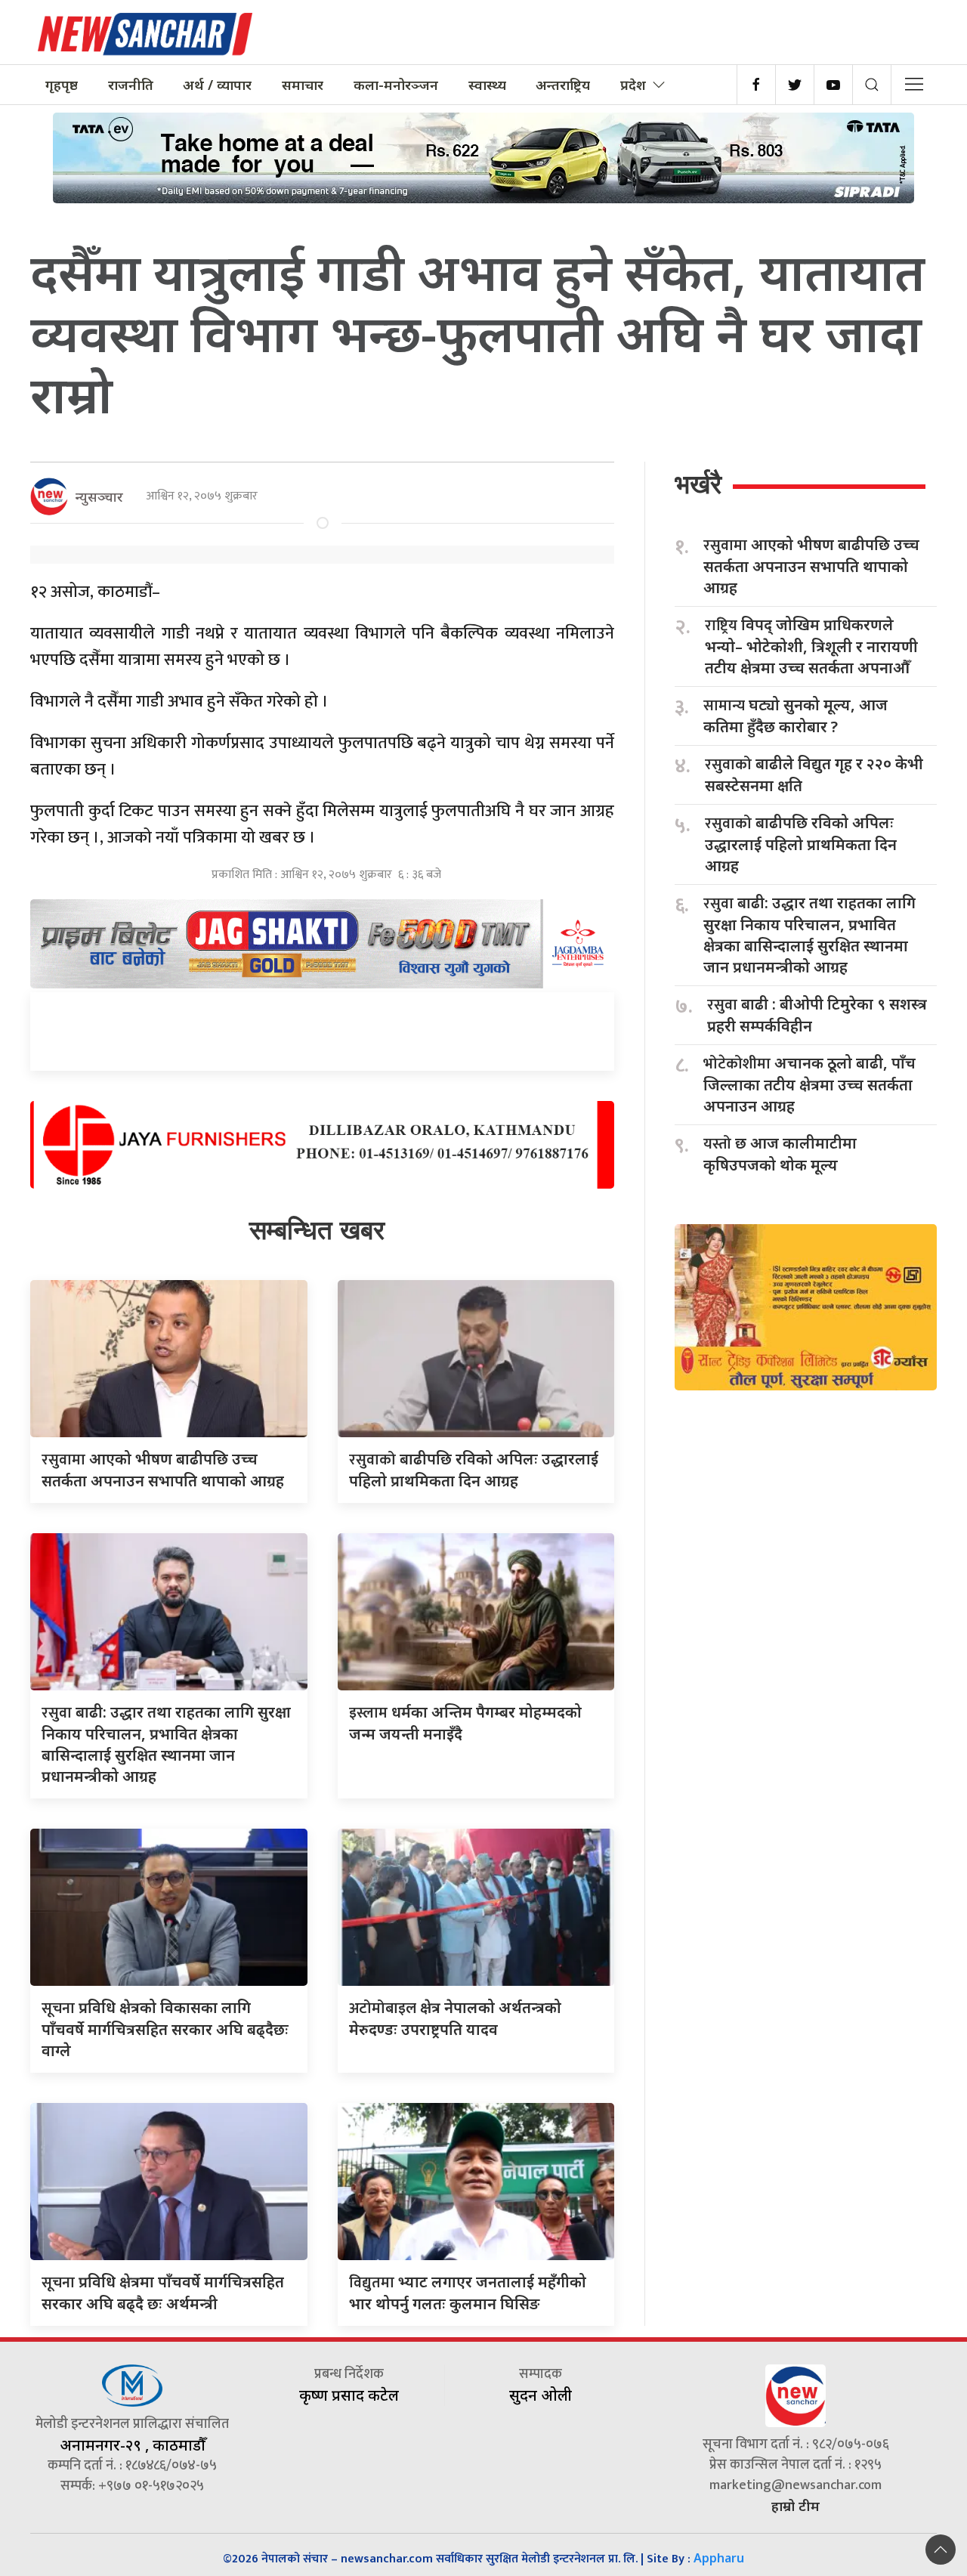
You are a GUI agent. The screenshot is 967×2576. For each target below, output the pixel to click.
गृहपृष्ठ (62, 85)
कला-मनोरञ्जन (396, 85)
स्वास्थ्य (487, 85)
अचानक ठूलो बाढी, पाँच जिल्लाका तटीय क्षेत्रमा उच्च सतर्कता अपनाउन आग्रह (809, 1084)
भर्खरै (698, 484)
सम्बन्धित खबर (317, 1230)
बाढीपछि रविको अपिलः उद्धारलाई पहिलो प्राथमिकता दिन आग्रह (801, 844)
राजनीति (131, 85)
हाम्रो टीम (796, 2506)
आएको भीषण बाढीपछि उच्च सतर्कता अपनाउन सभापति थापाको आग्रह (811, 566)
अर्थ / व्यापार (217, 85)
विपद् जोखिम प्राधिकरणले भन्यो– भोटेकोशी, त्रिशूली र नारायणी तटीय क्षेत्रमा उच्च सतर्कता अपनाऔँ (811, 646)
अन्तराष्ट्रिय (563, 85)
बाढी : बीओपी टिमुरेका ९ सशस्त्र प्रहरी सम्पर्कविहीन (817, 1015)
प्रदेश (633, 85)
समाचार (303, 85)
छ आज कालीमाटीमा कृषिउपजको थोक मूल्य (780, 1154)
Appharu (719, 2558)
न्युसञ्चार (99, 496)
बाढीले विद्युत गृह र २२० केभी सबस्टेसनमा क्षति (814, 775)
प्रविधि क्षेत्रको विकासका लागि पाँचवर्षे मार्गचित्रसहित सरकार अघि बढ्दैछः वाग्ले (165, 2029)
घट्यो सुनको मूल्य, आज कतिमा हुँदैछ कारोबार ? (796, 716)
